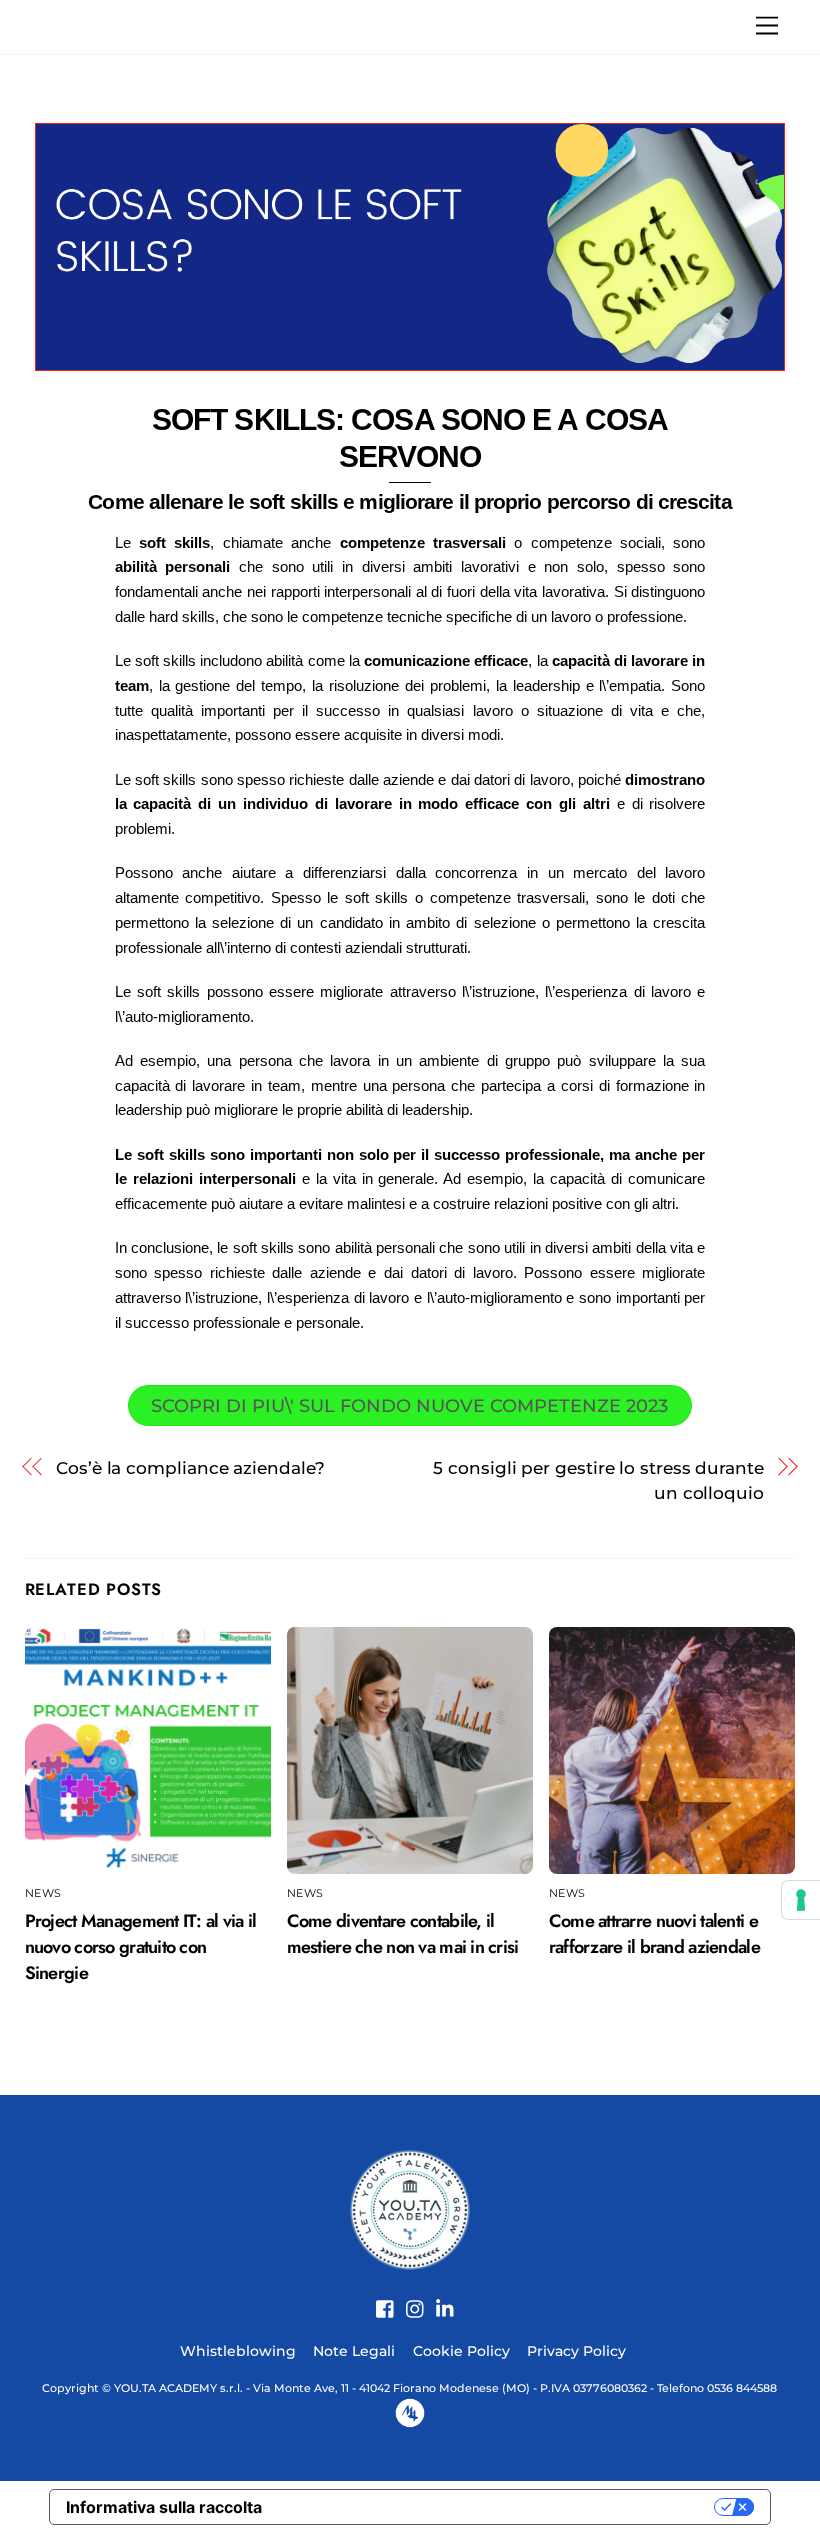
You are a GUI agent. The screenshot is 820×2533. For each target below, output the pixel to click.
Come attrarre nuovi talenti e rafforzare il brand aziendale (654, 1934)
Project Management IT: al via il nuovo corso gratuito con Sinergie (141, 1947)
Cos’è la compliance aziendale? (190, 1467)
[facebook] (378, 2298)
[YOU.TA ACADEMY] (410, 2208)
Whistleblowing (238, 2351)
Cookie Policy (461, 2351)
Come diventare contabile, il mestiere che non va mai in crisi (403, 1934)
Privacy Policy (576, 2351)
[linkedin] (438, 2298)
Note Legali (354, 2351)
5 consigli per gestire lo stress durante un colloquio (598, 1480)
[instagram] (408, 2298)
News (43, 1893)
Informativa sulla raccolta (164, 2507)
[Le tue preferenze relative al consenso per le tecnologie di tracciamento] (801, 1900)
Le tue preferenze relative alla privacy (498, 2507)
